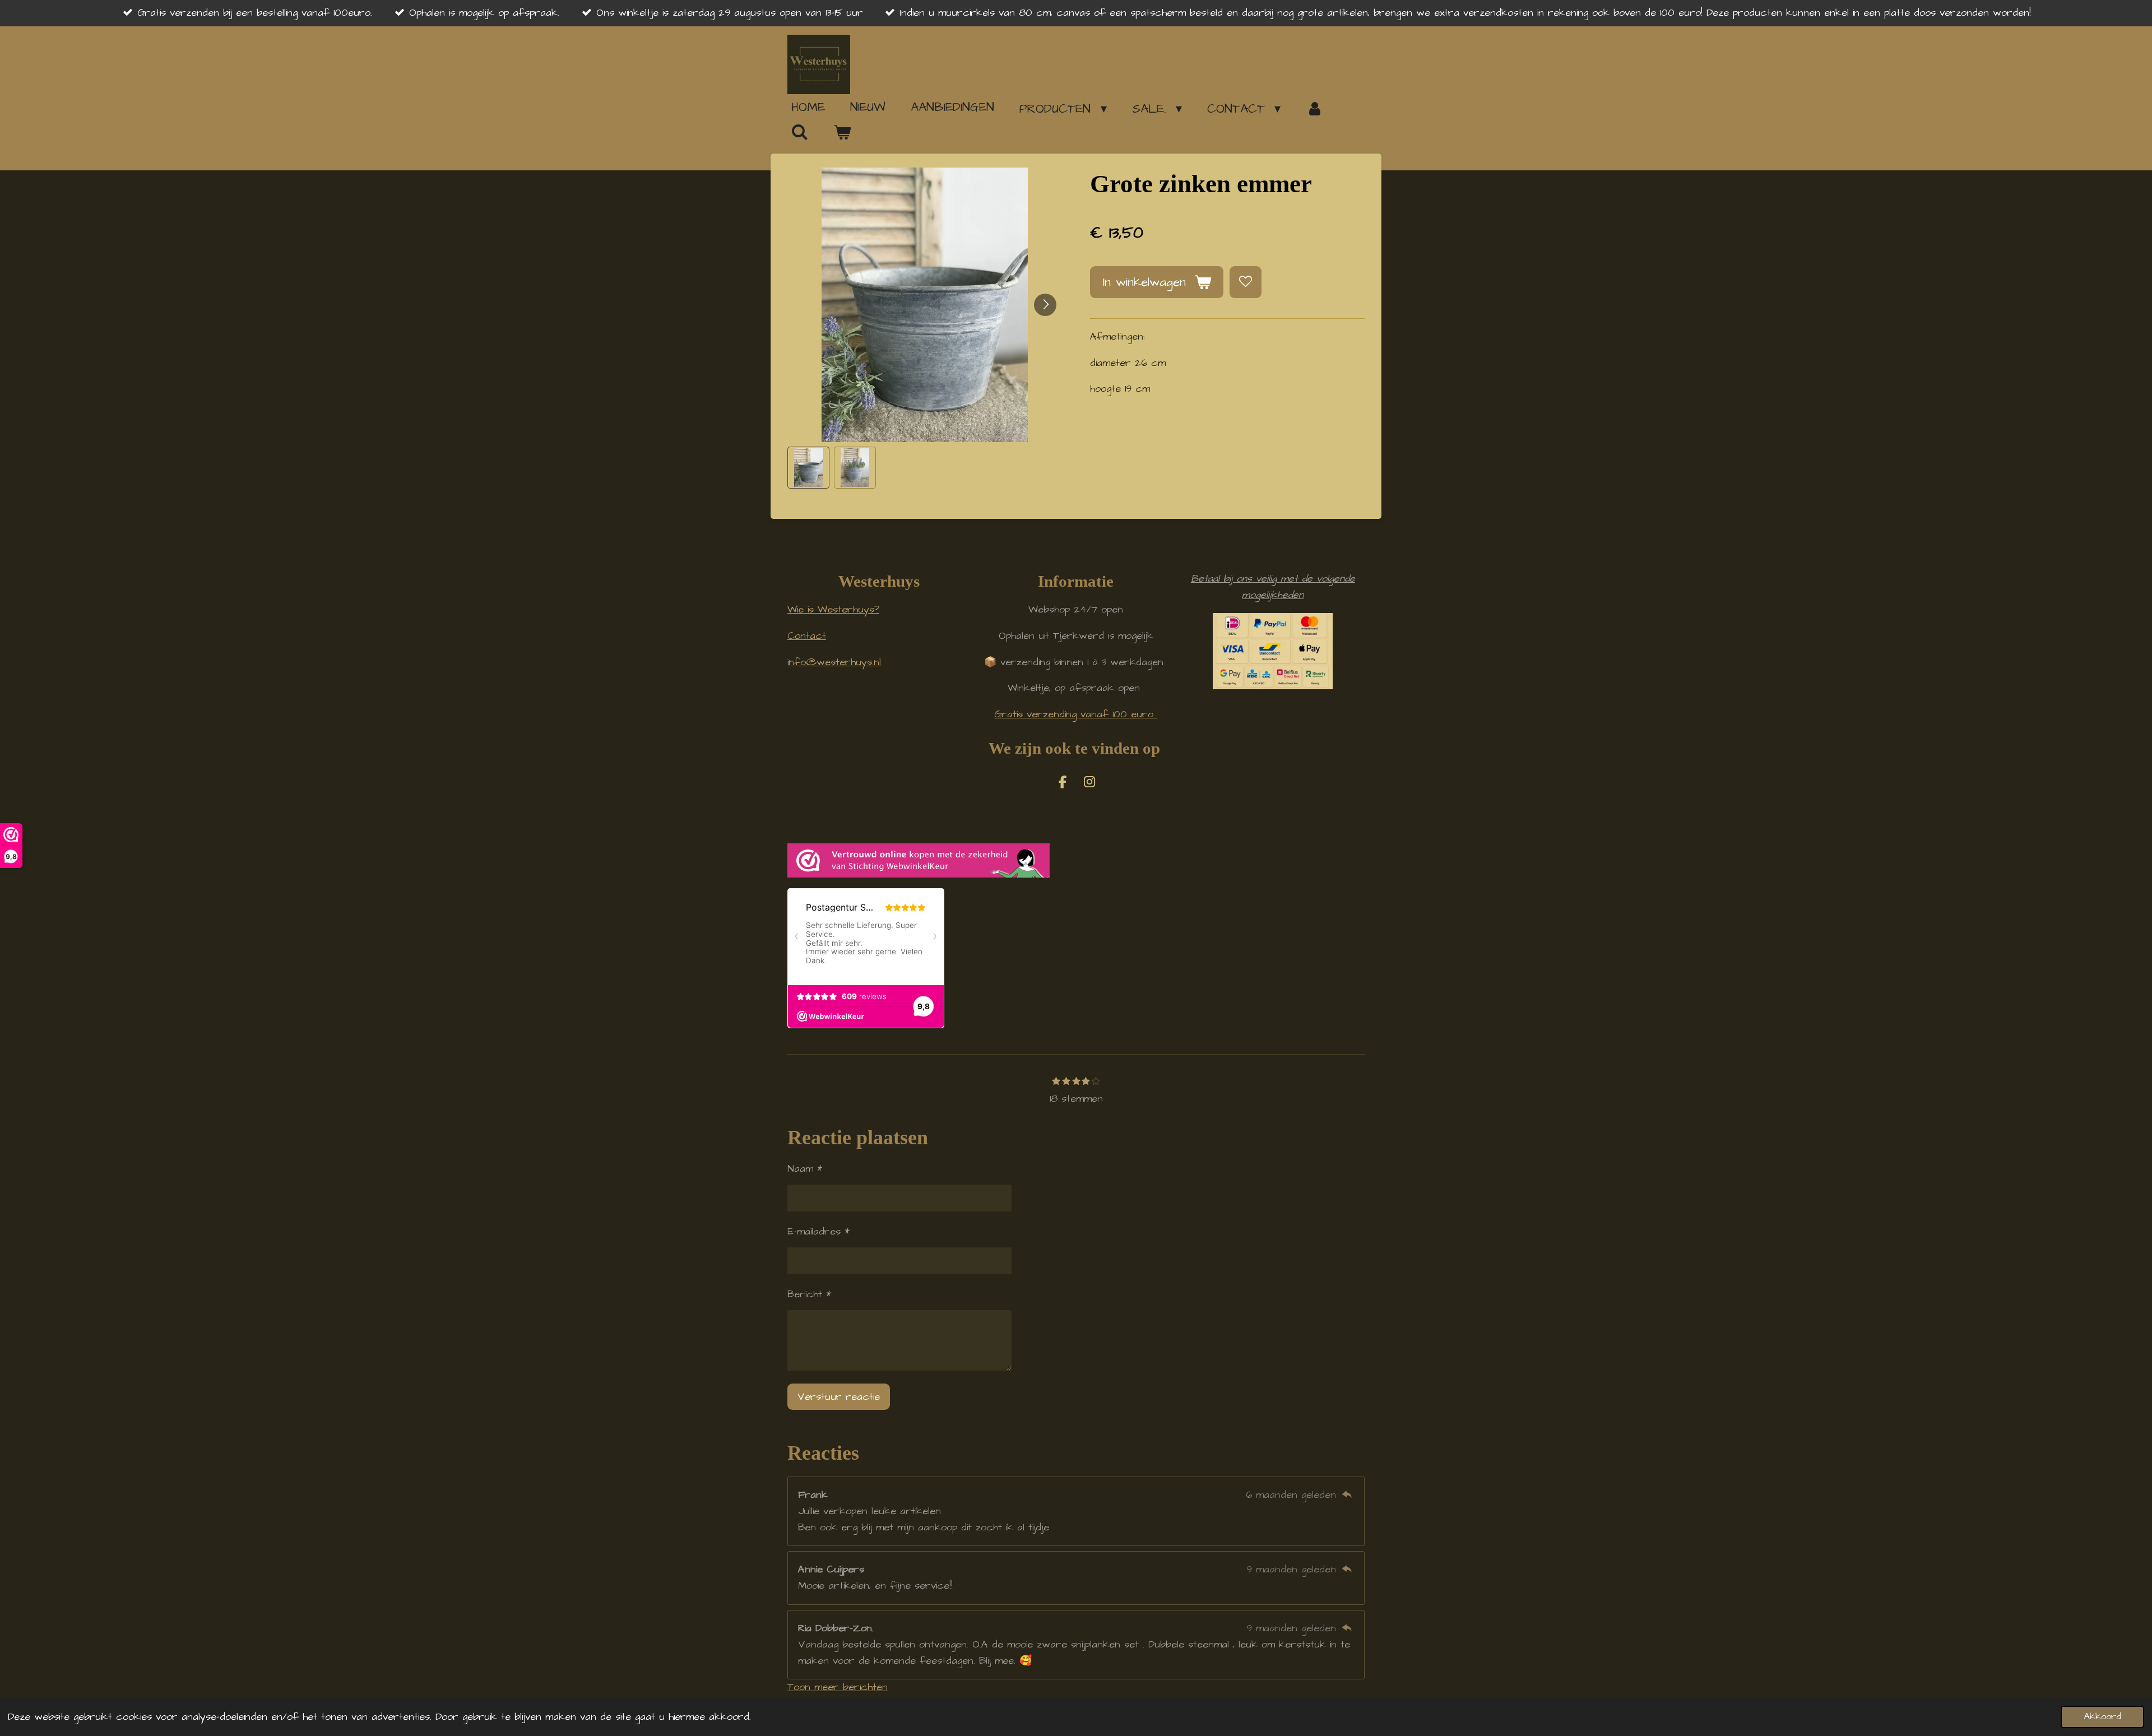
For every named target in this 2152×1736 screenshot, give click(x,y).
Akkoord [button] (2102, 1717)
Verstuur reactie (839, 1397)
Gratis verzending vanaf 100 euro (1076, 714)
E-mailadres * (818, 1231)
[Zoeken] (800, 132)
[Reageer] (1347, 1495)
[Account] (1314, 109)
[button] (808, 468)
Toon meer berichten (838, 1687)
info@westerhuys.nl (834, 662)
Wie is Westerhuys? (833, 609)
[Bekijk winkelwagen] (843, 133)
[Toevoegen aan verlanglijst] (1245, 282)
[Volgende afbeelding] (1045, 305)
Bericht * (809, 1294)
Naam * (805, 1169)
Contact (807, 636)
